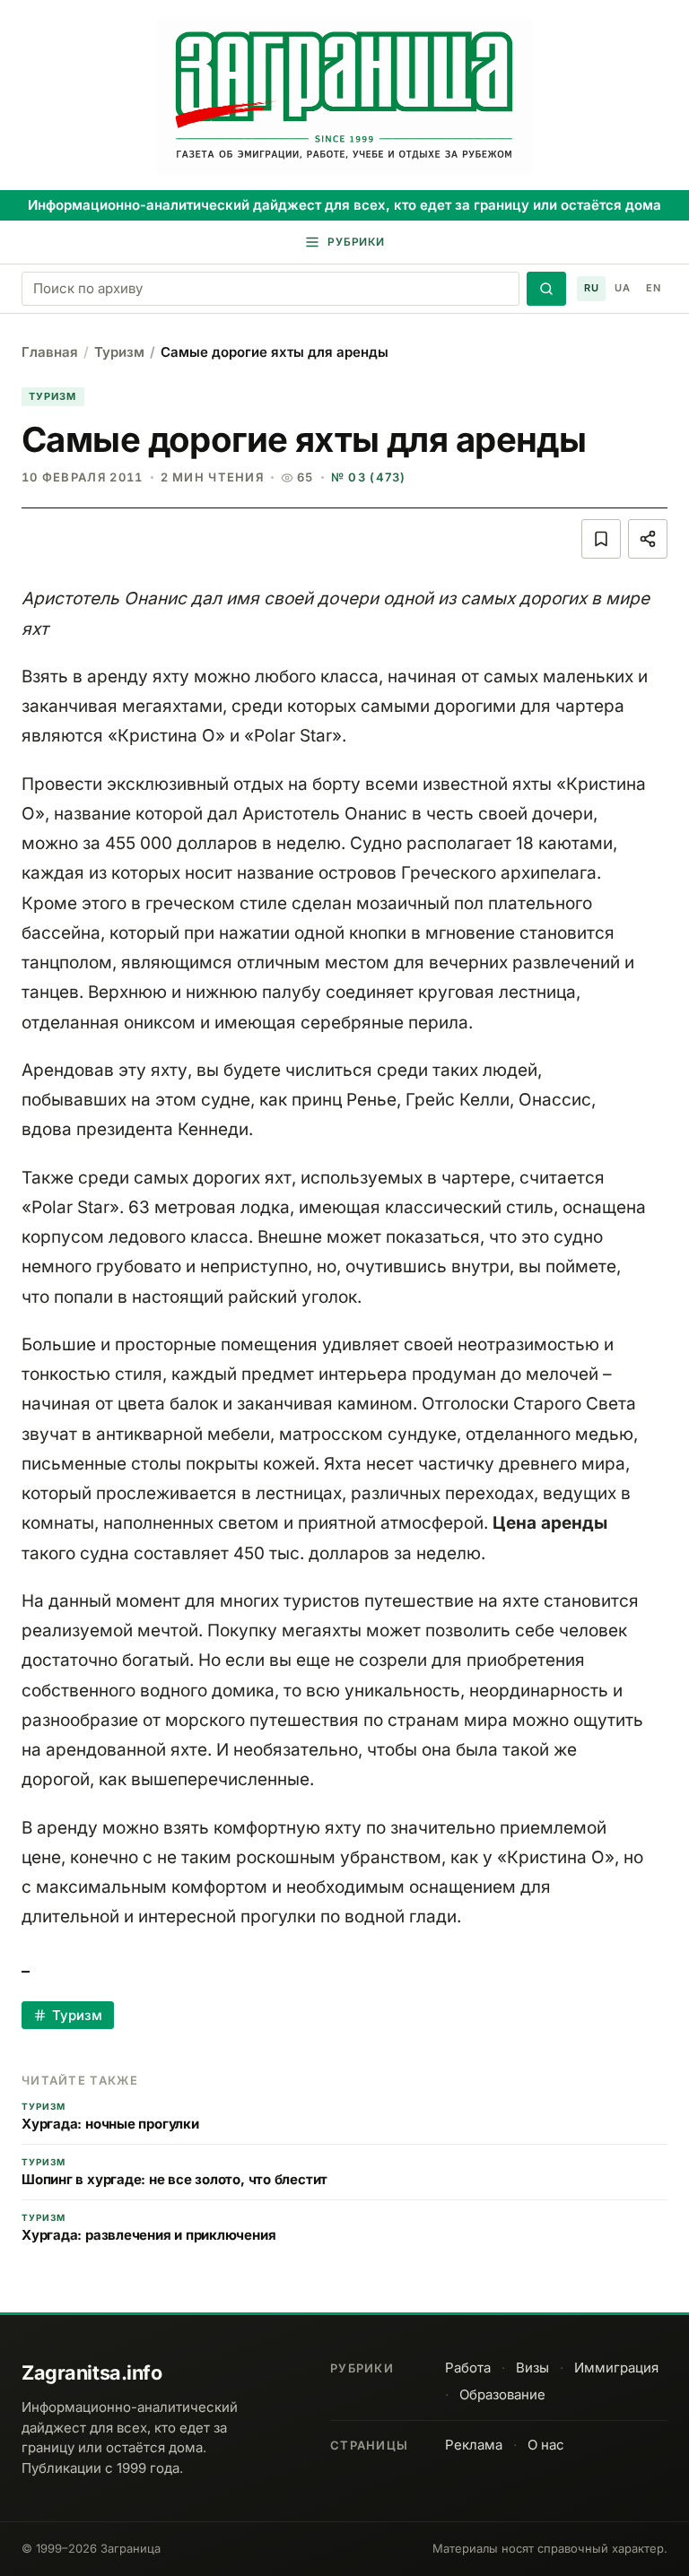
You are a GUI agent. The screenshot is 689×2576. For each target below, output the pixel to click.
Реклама (474, 2445)
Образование (502, 2394)
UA (622, 288)
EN (653, 288)
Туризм (119, 352)
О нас (546, 2445)
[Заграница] (344, 97)
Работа (468, 2368)
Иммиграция (616, 2368)
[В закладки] (601, 539)
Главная (50, 352)
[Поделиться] (648, 539)
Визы (532, 2368)
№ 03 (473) (369, 477)
